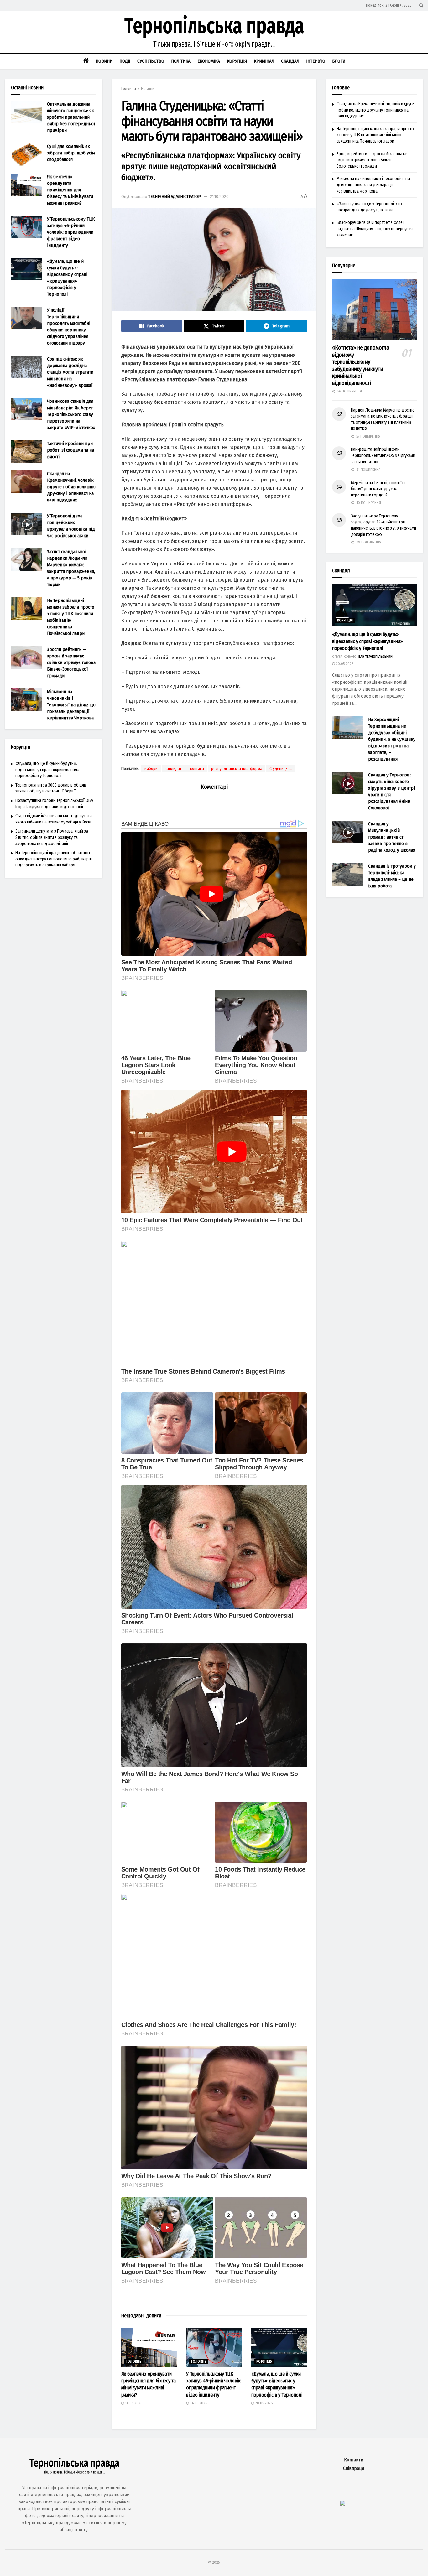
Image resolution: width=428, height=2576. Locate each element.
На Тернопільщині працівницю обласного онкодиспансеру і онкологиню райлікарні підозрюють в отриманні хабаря (54, 859)
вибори (151, 769)
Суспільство (151, 61)
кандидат (173, 769)
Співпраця (354, 2468)
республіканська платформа (237, 769)
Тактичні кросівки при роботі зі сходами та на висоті (70, 450)
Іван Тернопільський (375, 657)
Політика (181, 61)
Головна (129, 89)
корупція (264, 2362)
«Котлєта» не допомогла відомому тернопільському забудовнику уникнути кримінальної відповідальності (361, 365)
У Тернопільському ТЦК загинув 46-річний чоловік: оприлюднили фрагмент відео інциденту (71, 232)
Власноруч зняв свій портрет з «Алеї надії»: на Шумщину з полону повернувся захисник (375, 229)
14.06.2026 (133, 2403)
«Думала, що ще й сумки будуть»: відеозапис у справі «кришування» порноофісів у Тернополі (47, 770)
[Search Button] (421, 5)
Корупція (237, 61)
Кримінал (264, 61)
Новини (104, 61)
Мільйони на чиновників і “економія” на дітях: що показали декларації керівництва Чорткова (71, 705)
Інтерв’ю (316, 61)
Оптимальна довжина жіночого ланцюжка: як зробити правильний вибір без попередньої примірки (71, 117)
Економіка (209, 61)
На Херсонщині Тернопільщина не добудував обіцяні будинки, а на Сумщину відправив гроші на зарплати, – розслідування (392, 739)
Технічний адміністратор (175, 197)
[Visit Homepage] (214, 32)
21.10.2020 (219, 197)
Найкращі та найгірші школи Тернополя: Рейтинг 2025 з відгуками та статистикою (383, 455)
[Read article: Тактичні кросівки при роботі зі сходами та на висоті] (27, 452)
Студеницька (281, 769)
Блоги (339, 61)
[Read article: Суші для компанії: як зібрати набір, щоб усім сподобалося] (27, 154)
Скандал (290, 61)
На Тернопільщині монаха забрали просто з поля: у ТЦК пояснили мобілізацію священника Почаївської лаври (375, 135)
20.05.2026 (263, 2403)
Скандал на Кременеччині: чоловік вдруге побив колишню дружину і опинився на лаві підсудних (71, 487)
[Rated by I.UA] (353, 2504)
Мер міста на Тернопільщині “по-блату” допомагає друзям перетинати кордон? (380, 489)
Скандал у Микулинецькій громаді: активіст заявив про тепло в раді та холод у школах (392, 837)
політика (196, 769)
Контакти (354, 2460)
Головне (134, 2362)
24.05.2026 (198, 2403)
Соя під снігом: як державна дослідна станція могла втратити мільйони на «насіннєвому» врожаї (70, 372)
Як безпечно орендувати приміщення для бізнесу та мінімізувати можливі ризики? (70, 190)
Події (125, 61)
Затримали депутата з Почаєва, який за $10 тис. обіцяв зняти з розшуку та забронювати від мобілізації (52, 837)
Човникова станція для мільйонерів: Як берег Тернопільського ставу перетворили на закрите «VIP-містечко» (71, 414)
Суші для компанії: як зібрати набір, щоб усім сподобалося (71, 153)
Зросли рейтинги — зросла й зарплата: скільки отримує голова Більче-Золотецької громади (71, 662)
